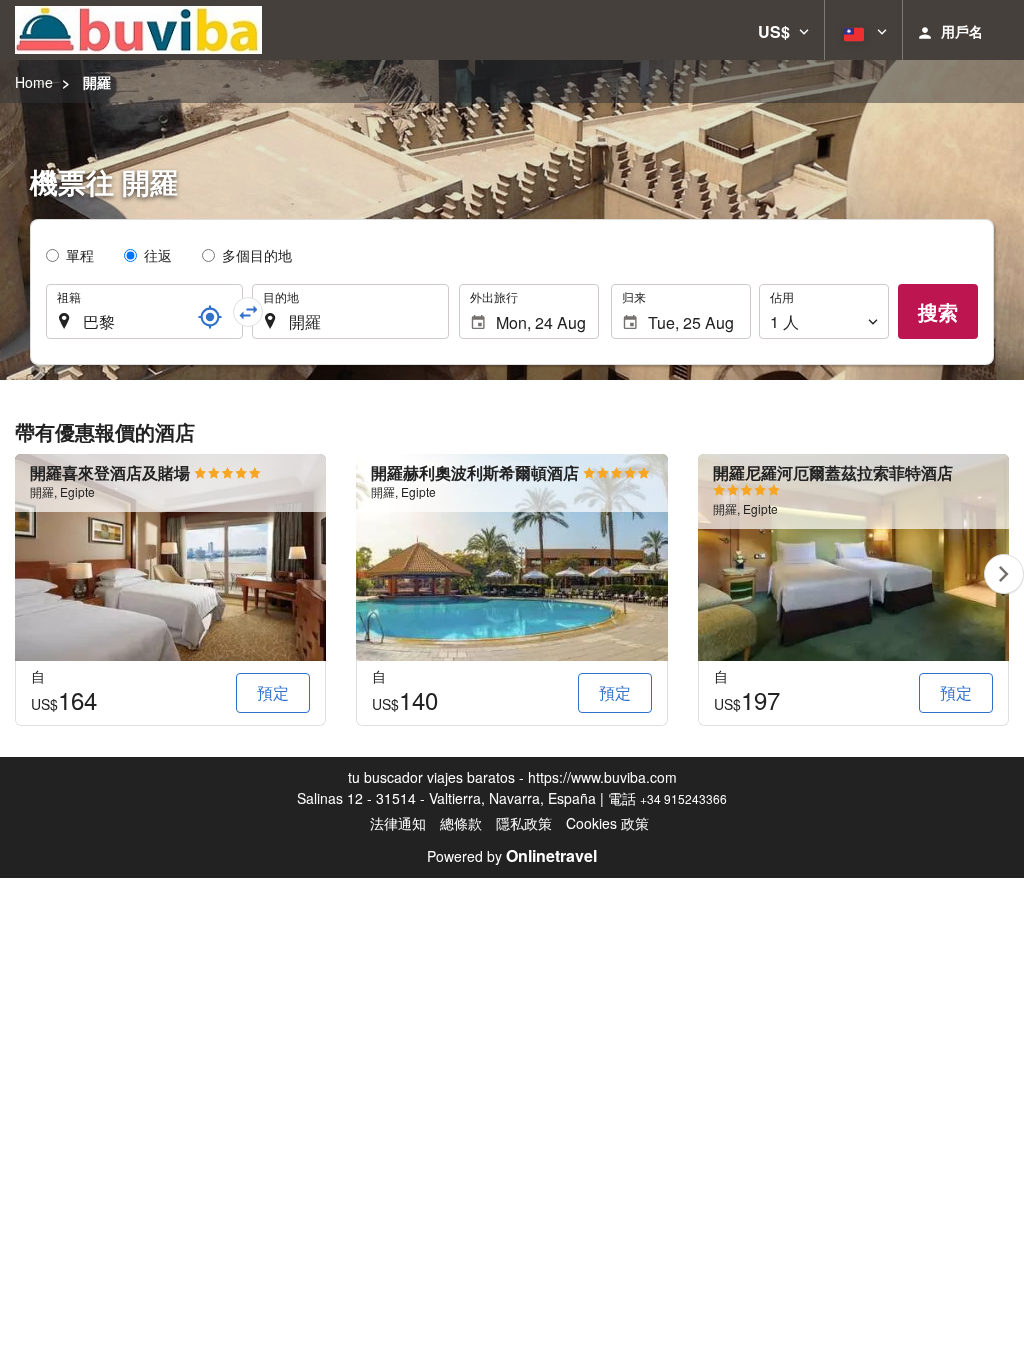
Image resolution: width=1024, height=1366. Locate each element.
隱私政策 (524, 823)
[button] (783, 30)
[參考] (210, 317)
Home (34, 82)
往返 (158, 255)
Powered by (512, 856)
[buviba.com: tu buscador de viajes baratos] (138, 30)
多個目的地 (257, 255)
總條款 (461, 823)
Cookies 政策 (607, 823)
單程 (80, 255)
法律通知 (398, 823)
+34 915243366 (683, 798)
